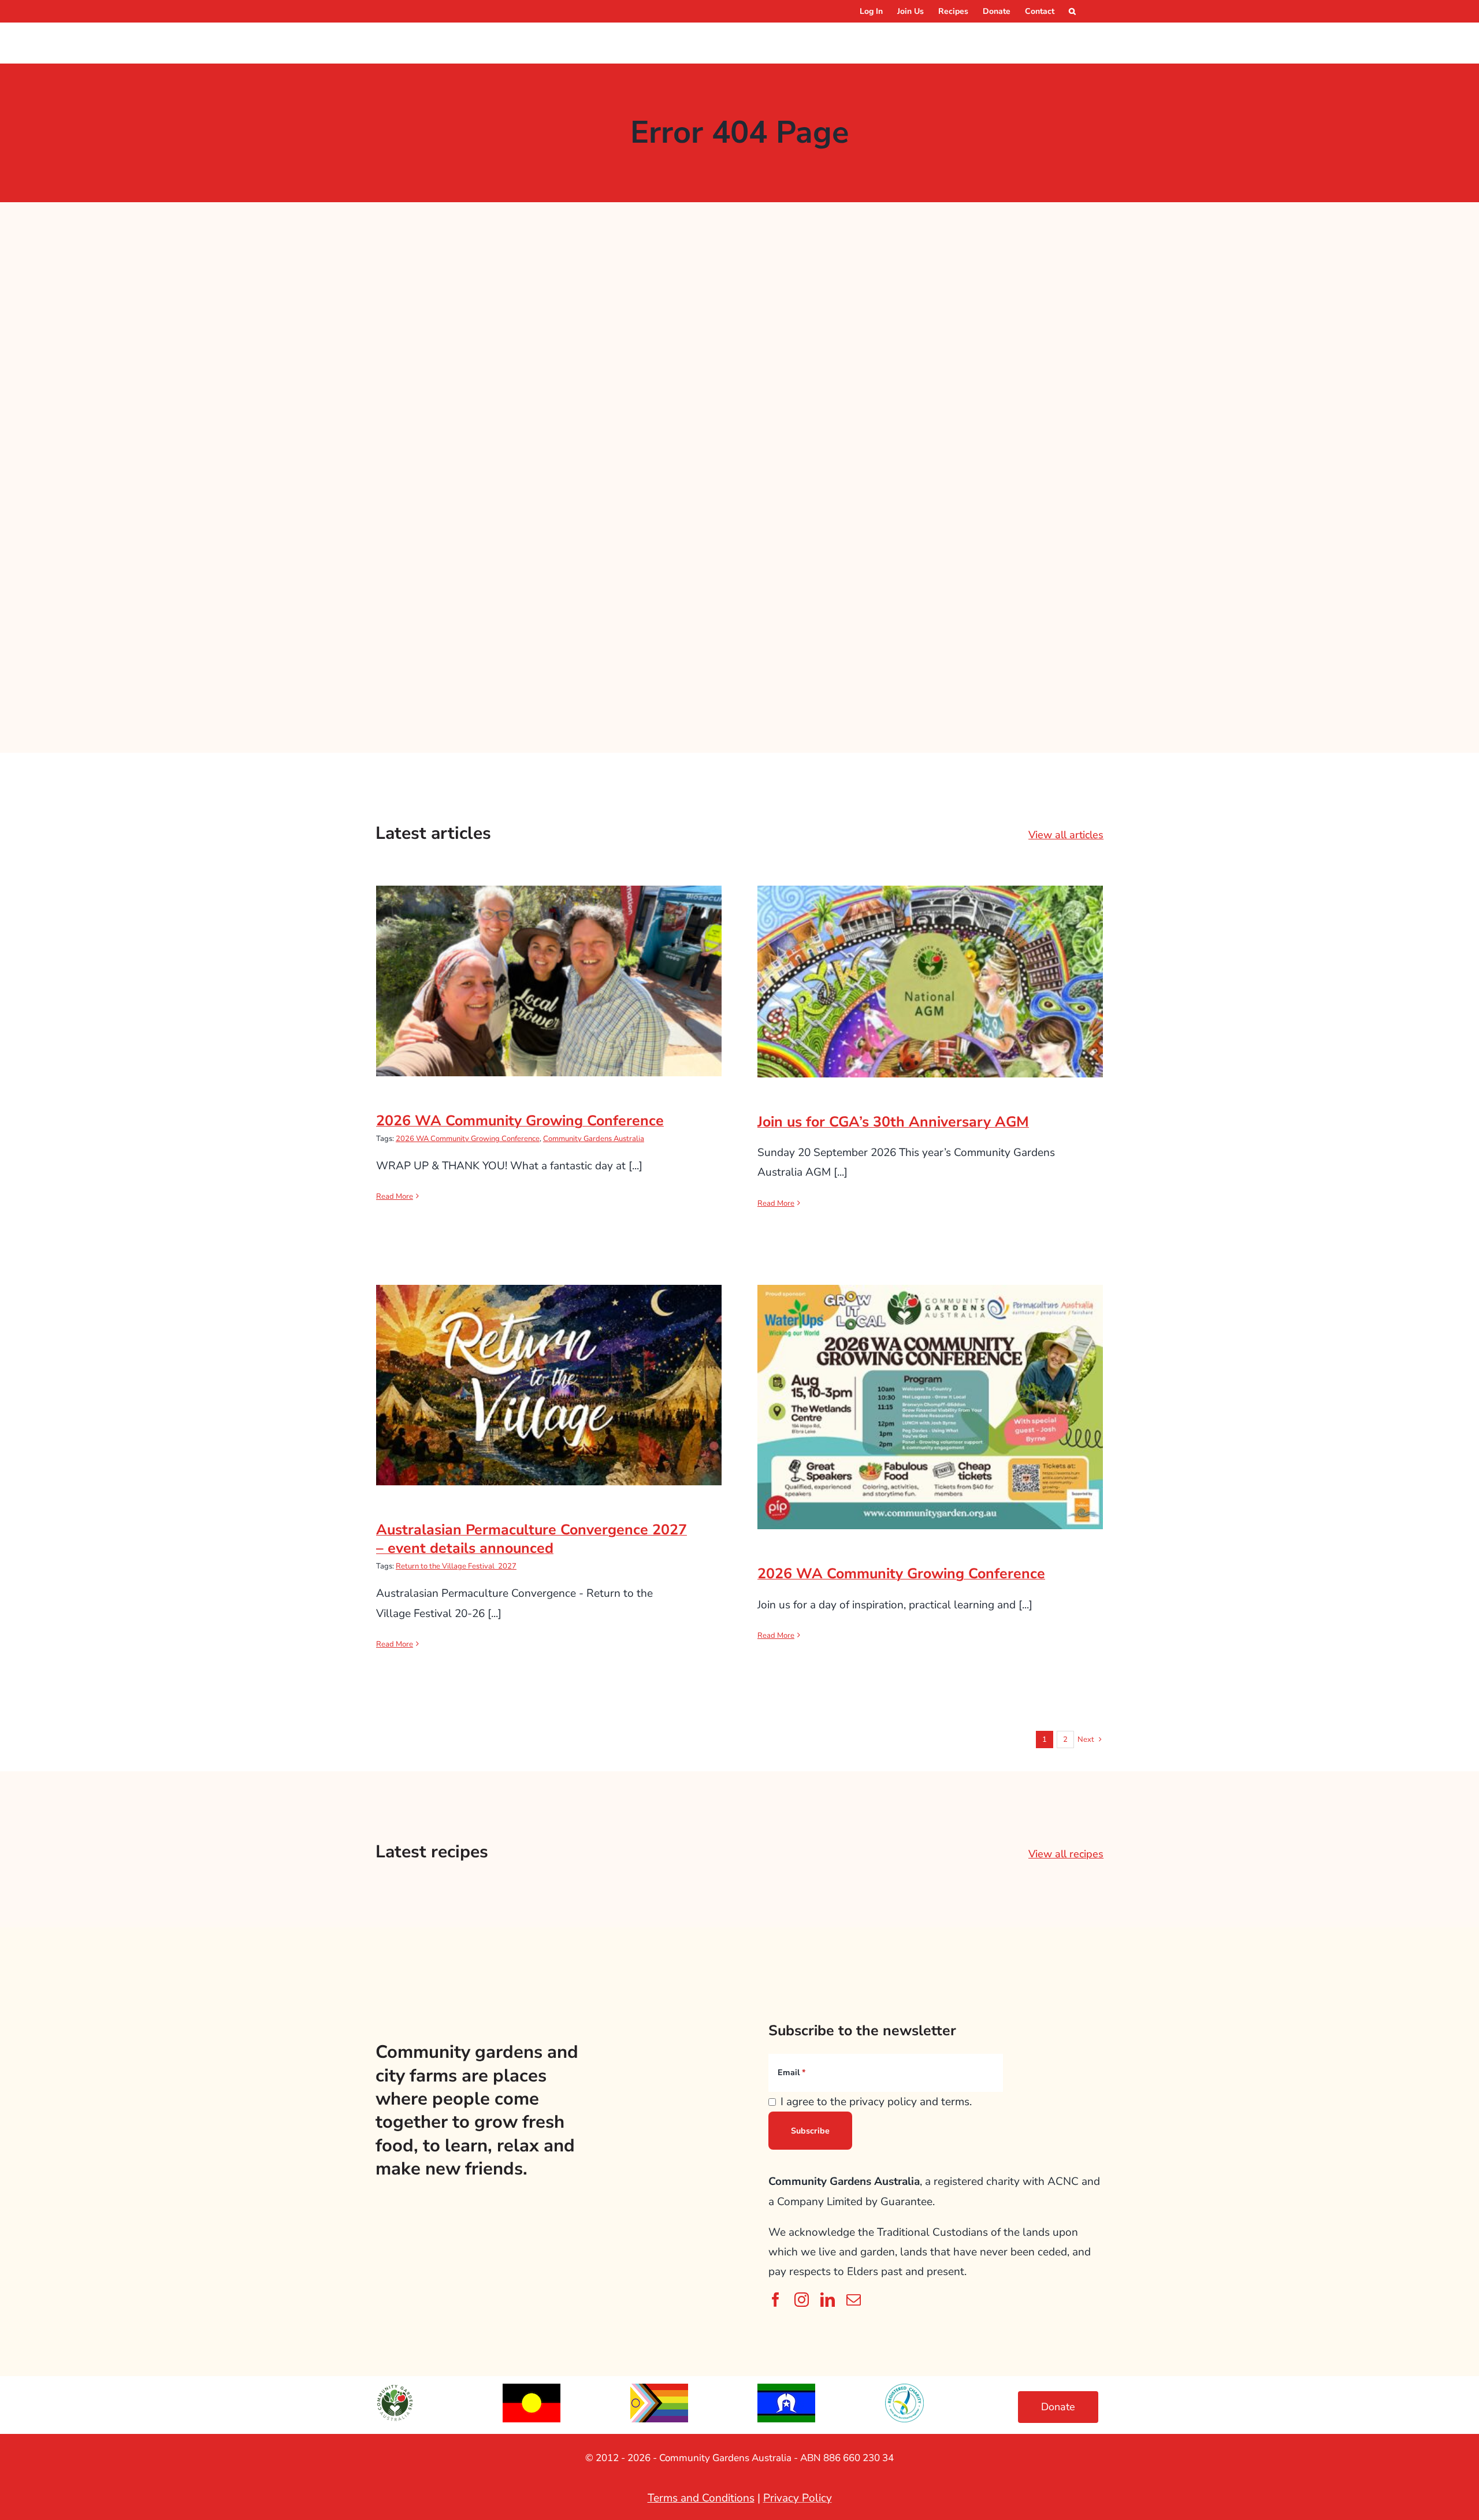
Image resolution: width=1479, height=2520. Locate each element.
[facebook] (776, 2300)
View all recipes (1066, 1854)
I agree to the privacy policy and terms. (876, 2102)
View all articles (1066, 835)
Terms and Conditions (701, 2498)
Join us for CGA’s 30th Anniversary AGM (930, 970)
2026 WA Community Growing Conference (549, 970)
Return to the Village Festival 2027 (456, 1566)
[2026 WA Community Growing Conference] (549, 981)
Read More (395, 1196)
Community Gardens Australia (594, 1139)
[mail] (854, 2300)
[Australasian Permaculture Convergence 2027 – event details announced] (549, 1385)
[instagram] (802, 2300)
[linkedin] (828, 2300)
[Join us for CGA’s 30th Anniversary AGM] (930, 982)
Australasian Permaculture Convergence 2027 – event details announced (549, 1366)
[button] (1072, 11)
